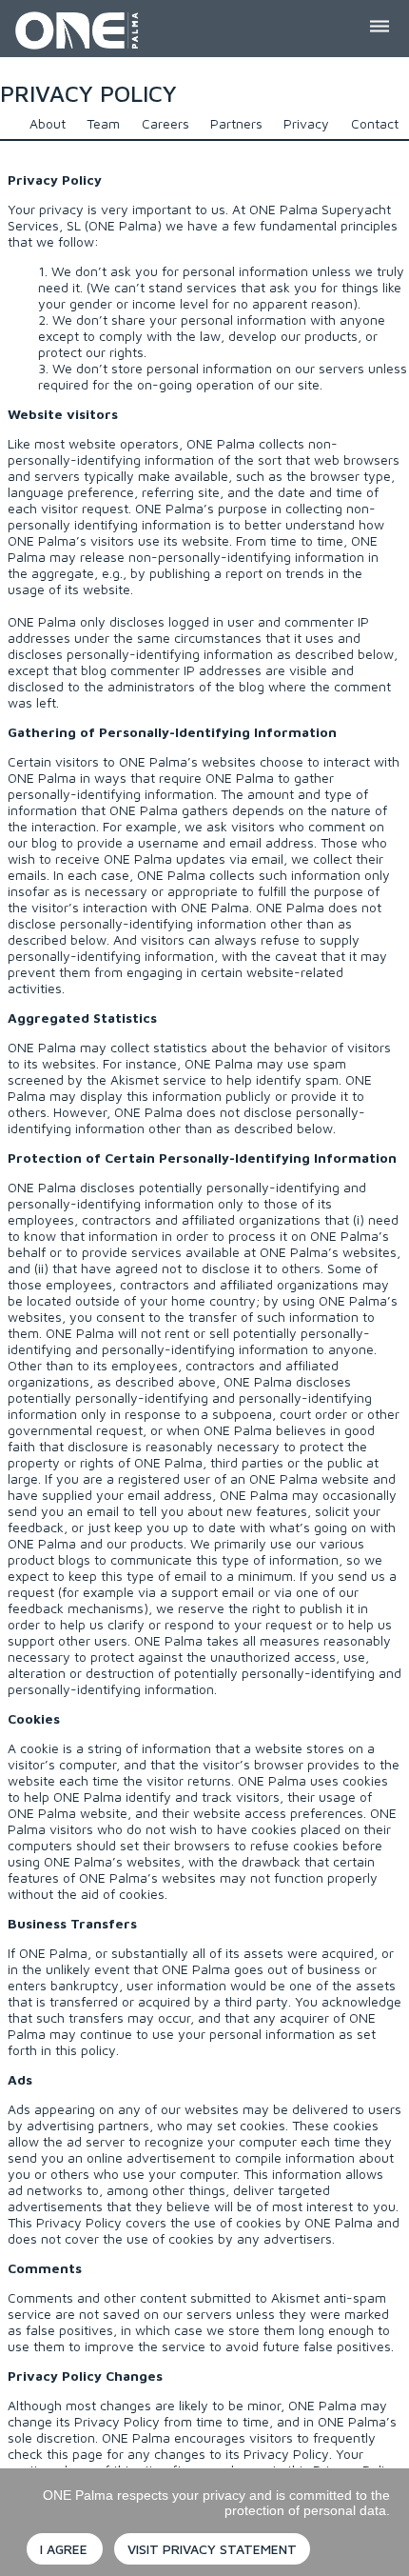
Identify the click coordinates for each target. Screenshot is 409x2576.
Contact (375, 123)
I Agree (64, 2549)
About (48, 123)
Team (103, 123)
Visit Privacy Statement (212, 2549)
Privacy (306, 123)
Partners (236, 123)
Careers (166, 123)
